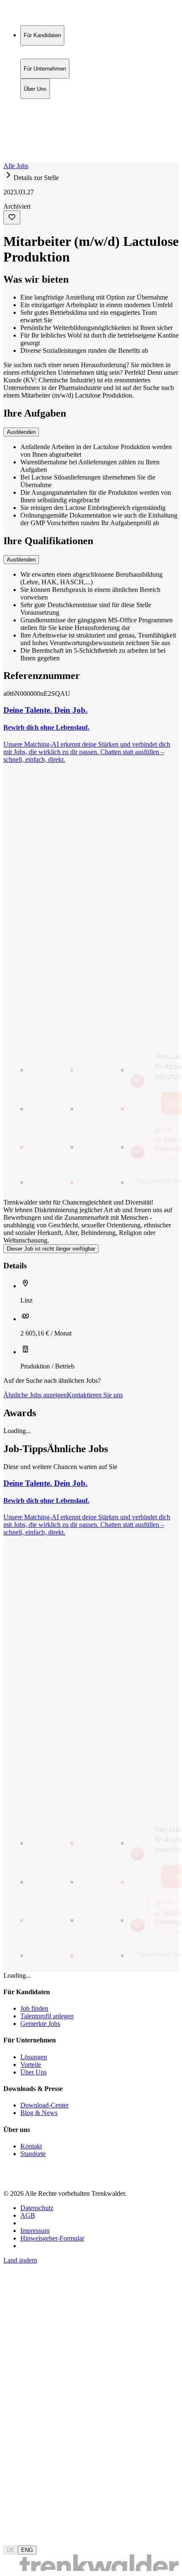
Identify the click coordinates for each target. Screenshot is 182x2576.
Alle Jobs (16, 166)
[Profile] (10, 149)
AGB (28, 2215)
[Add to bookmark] (12, 217)
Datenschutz (37, 2208)
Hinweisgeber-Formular (52, 2238)
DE (11, 2550)
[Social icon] (12, 2179)
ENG (27, 2550)
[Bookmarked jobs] (8, 140)
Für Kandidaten (42, 103)
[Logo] (35, 15)
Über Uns (35, 121)
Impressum (35, 2231)
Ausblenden (21, 432)
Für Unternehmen (45, 112)
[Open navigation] (7, 161)
